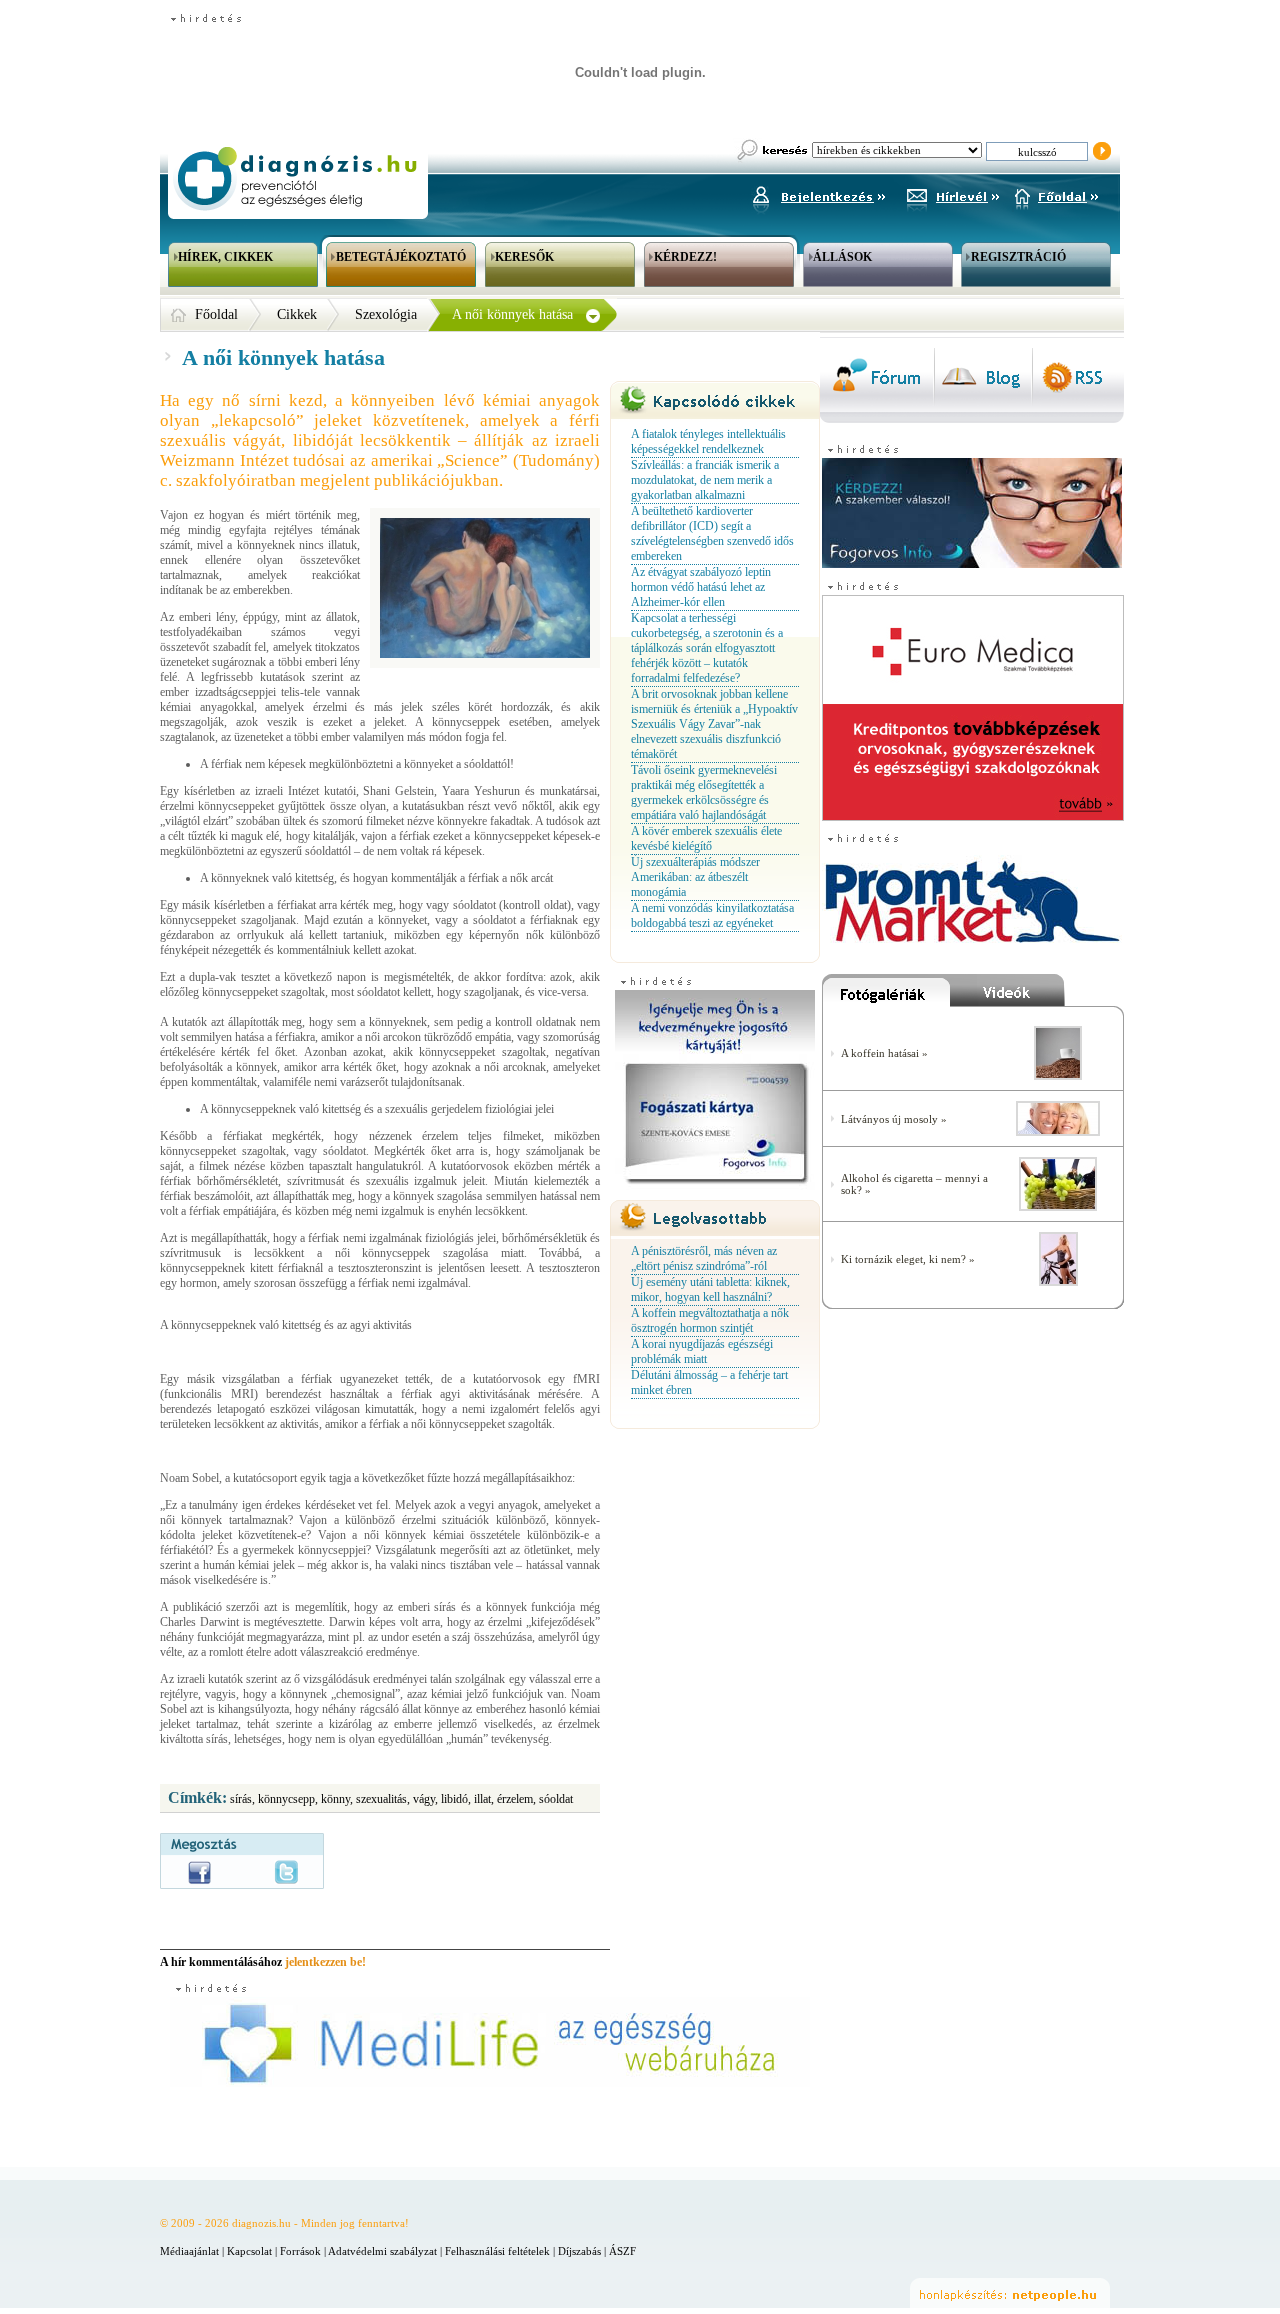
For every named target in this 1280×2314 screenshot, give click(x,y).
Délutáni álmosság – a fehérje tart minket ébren (709, 1382)
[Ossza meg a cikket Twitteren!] (286, 1872)
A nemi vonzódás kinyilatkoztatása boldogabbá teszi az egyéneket (712, 915)
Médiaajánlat (189, 2251)
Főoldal (216, 314)
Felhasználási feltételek (497, 2251)
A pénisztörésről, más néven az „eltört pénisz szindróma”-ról (704, 1258)
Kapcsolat (249, 2251)
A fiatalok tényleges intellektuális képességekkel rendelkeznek (708, 441)
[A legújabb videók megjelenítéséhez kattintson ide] (1037, 995)
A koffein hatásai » (884, 1053)
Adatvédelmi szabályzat (382, 2251)
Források (300, 2251)
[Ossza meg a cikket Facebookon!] (199, 1872)
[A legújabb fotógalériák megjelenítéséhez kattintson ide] (886, 995)
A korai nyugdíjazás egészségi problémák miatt (702, 1351)
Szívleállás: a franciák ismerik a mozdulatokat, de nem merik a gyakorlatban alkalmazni (705, 480)
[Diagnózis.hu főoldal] (295, 178)
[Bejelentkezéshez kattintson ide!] (818, 194)
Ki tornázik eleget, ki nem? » (908, 1259)
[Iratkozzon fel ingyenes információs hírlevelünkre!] (953, 194)
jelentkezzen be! (325, 1962)
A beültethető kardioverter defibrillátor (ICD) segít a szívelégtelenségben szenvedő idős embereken (712, 533)
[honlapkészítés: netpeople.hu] (1010, 2293)
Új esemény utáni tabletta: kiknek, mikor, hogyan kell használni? (710, 1289)
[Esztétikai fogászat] (1058, 1132)
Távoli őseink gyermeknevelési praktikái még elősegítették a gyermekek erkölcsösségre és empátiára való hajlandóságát (704, 792)
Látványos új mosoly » (894, 1119)
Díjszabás (579, 2251)
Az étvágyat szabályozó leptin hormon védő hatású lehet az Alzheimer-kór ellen (701, 587)
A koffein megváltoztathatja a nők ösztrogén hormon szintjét (710, 1320)
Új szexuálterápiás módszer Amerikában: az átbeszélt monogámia (695, 877)
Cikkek (297, 314)
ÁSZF (622, 2251)
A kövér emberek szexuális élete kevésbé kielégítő (706, 838)
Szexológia (386, 314)
